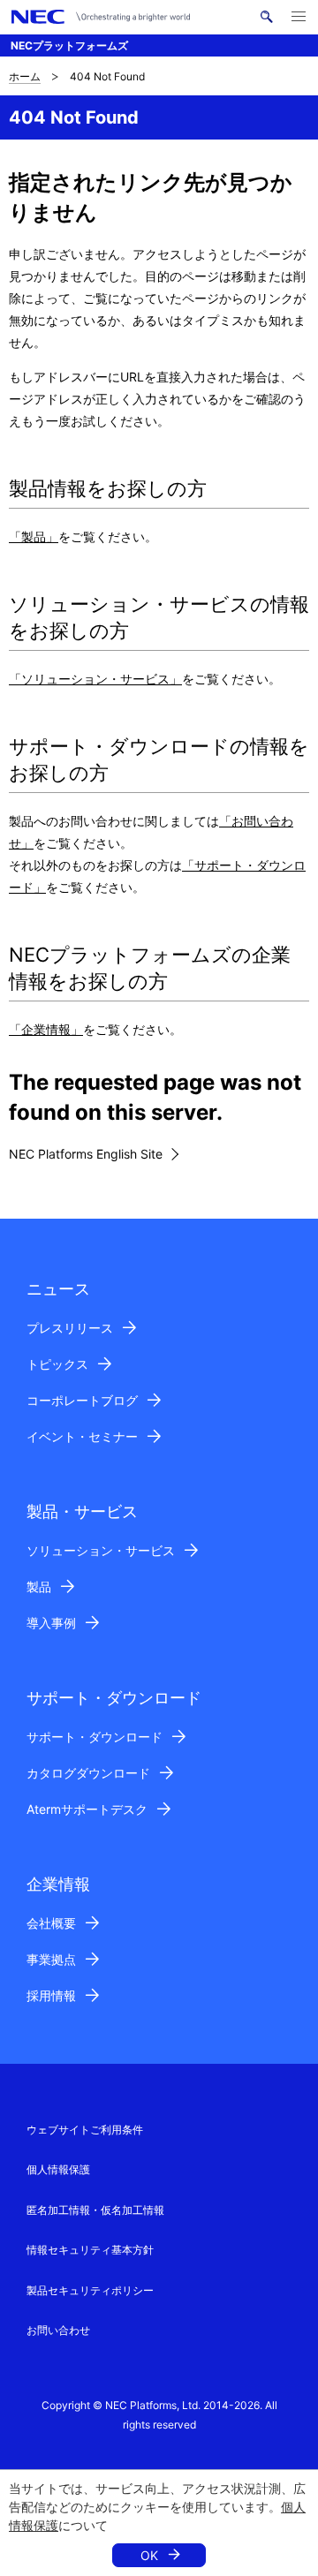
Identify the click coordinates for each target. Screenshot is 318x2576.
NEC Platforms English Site (86, 1154)
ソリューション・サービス (101, 1550)
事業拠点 (51, 1959)
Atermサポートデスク (87, 1809)
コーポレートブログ (82, 1400)
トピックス (57, 1364)
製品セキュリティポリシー (90, 2290)
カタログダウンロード (88, 1773)
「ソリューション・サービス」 (95, 679)
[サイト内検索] (266, 17)
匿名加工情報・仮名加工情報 (95, 2210)
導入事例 (51, 1623)
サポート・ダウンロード (95, 1737)
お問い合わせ (58, 2330)
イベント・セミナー (82, 1436)
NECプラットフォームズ (69, 45)
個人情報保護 (58, 2169)
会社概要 (51, 1923)
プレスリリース (70, 1328)
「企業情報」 (46, 1029)
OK (149, 2555)
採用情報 (51, 1995)
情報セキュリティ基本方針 (90, 2250)
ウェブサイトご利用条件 (85, 2130)
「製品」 (34, 536)
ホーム (25, 76)
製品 (39, 1586)
